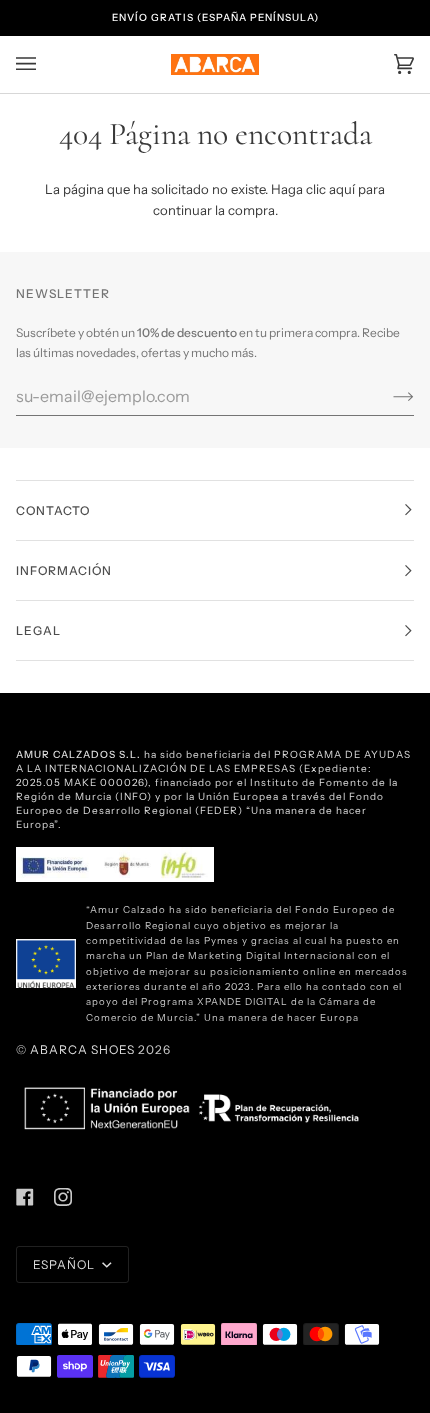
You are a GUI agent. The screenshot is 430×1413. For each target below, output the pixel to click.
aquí (342, 189)
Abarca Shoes (82, 1049)
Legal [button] (38, 630)
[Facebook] (25, 1197)
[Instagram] (63, 1197)
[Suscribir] (387, 396)
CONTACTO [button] (53, 510)
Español (65, 1264)
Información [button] (64, 570)
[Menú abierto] (46, 64)
